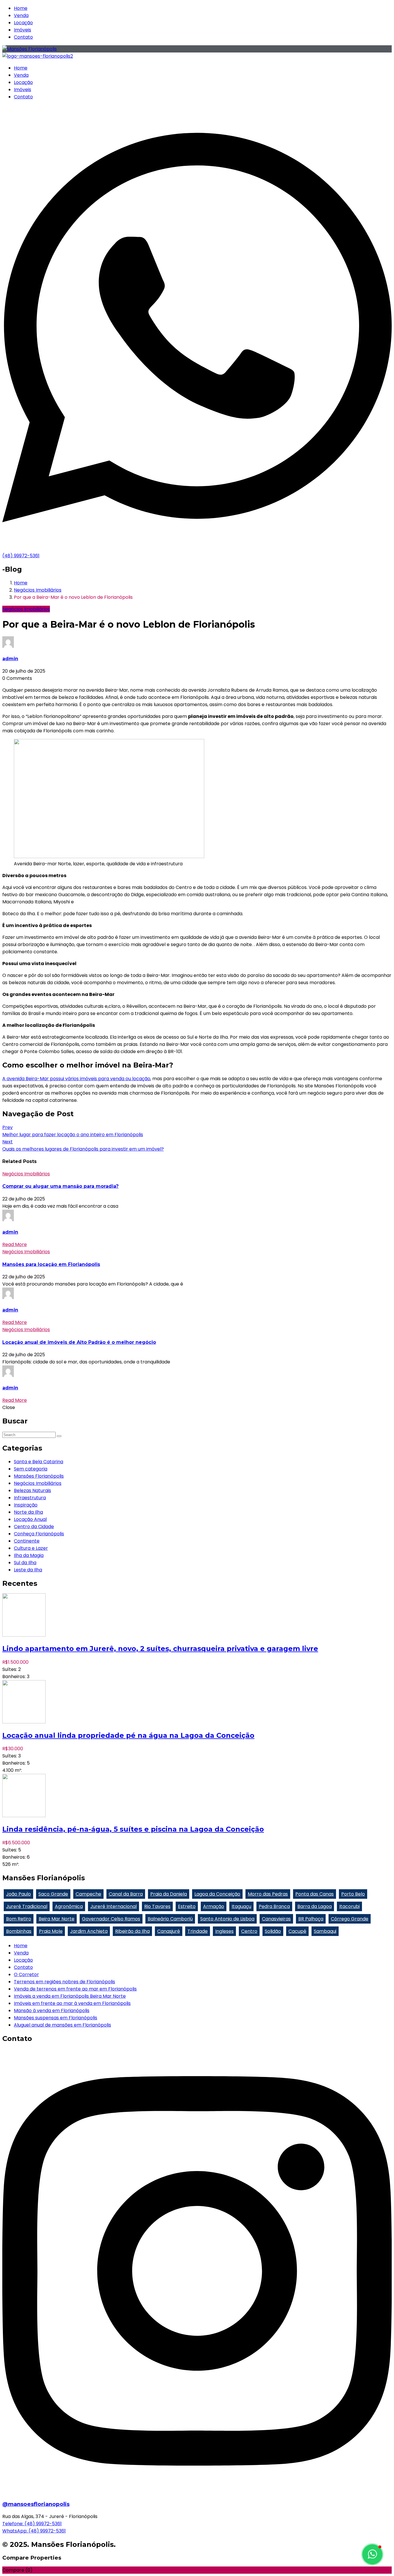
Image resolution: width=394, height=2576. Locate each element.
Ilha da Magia (29, 1555)
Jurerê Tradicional (27, 1906)
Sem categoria (31, 1469)
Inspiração (26, 1505)
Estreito (187, 1906)
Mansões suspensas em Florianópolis (56, 2018)
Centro (249, 1931)
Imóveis (22, 30)
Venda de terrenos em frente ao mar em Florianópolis (75, 1989)
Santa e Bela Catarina (39, 1462)
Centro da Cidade (34, 1527)
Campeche (88, 1894)
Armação (214, 1906)
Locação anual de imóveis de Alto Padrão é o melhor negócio (79, 1342)
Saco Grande (53, 1894)
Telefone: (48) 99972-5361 (32, 2524)
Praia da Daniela (169, 1894)
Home (21, 8)
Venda (21, 15)
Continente (27, 1541)
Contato (23, 37)
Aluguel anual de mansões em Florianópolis (62, 2025)
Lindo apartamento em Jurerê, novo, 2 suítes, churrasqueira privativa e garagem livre (160, 1649)
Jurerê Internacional (113, 1906)
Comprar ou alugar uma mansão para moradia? (60, 1186)
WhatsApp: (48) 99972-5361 (34, 2531)
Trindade (198, 1931)
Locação (23, 23)
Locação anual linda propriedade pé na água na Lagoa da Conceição (128, 1735)
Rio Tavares (157, 1906)
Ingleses (224, 1931)
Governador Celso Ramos (111, 1919)
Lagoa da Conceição (217, 1894)
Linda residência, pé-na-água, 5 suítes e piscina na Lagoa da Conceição (133, 1829)
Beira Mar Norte (57, 1919)
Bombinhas (19, 1931)
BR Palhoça (311, 1919)
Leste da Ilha (28, 1570)
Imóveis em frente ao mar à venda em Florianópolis (72, 2003)
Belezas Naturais (32, 1490)
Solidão (273, 1931)
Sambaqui (325, 1931)
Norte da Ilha (28, 1512)
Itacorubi (349, 1906)
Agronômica (69, 1906)
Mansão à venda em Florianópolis (52, 2011)
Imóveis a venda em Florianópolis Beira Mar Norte (70, 1996)
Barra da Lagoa (315, 1906)
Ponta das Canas (315, 1894)
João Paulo (18, 1894)
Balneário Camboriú (170, 1919)
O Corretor (26, 1974)
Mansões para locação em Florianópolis (51, 1264)
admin (10, 659)
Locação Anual (30, 1519)
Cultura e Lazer (31, 1548)
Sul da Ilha (25, 1563)
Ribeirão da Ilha (132, 1931)
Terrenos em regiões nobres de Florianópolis (64, 1982)
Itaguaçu (241, 1906)
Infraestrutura (30, 1498)
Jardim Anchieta (89, 1931)
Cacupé (297, 1931)
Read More (15, 1244)
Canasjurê (169, 1931)
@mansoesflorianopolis (36, 2504)
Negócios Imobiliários (38, 590)
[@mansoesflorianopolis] (197, 2492)
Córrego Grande (350, 1919)
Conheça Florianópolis (39, 1534)
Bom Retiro (19, 1919)
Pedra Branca (274, 1906)
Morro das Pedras (268, 1894)
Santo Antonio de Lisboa (227, 1919)
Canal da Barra (126, 1894)
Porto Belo (353, 1894)
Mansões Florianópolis (39, 1476)
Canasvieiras (276, 1919)
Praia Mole (51, 1931)
